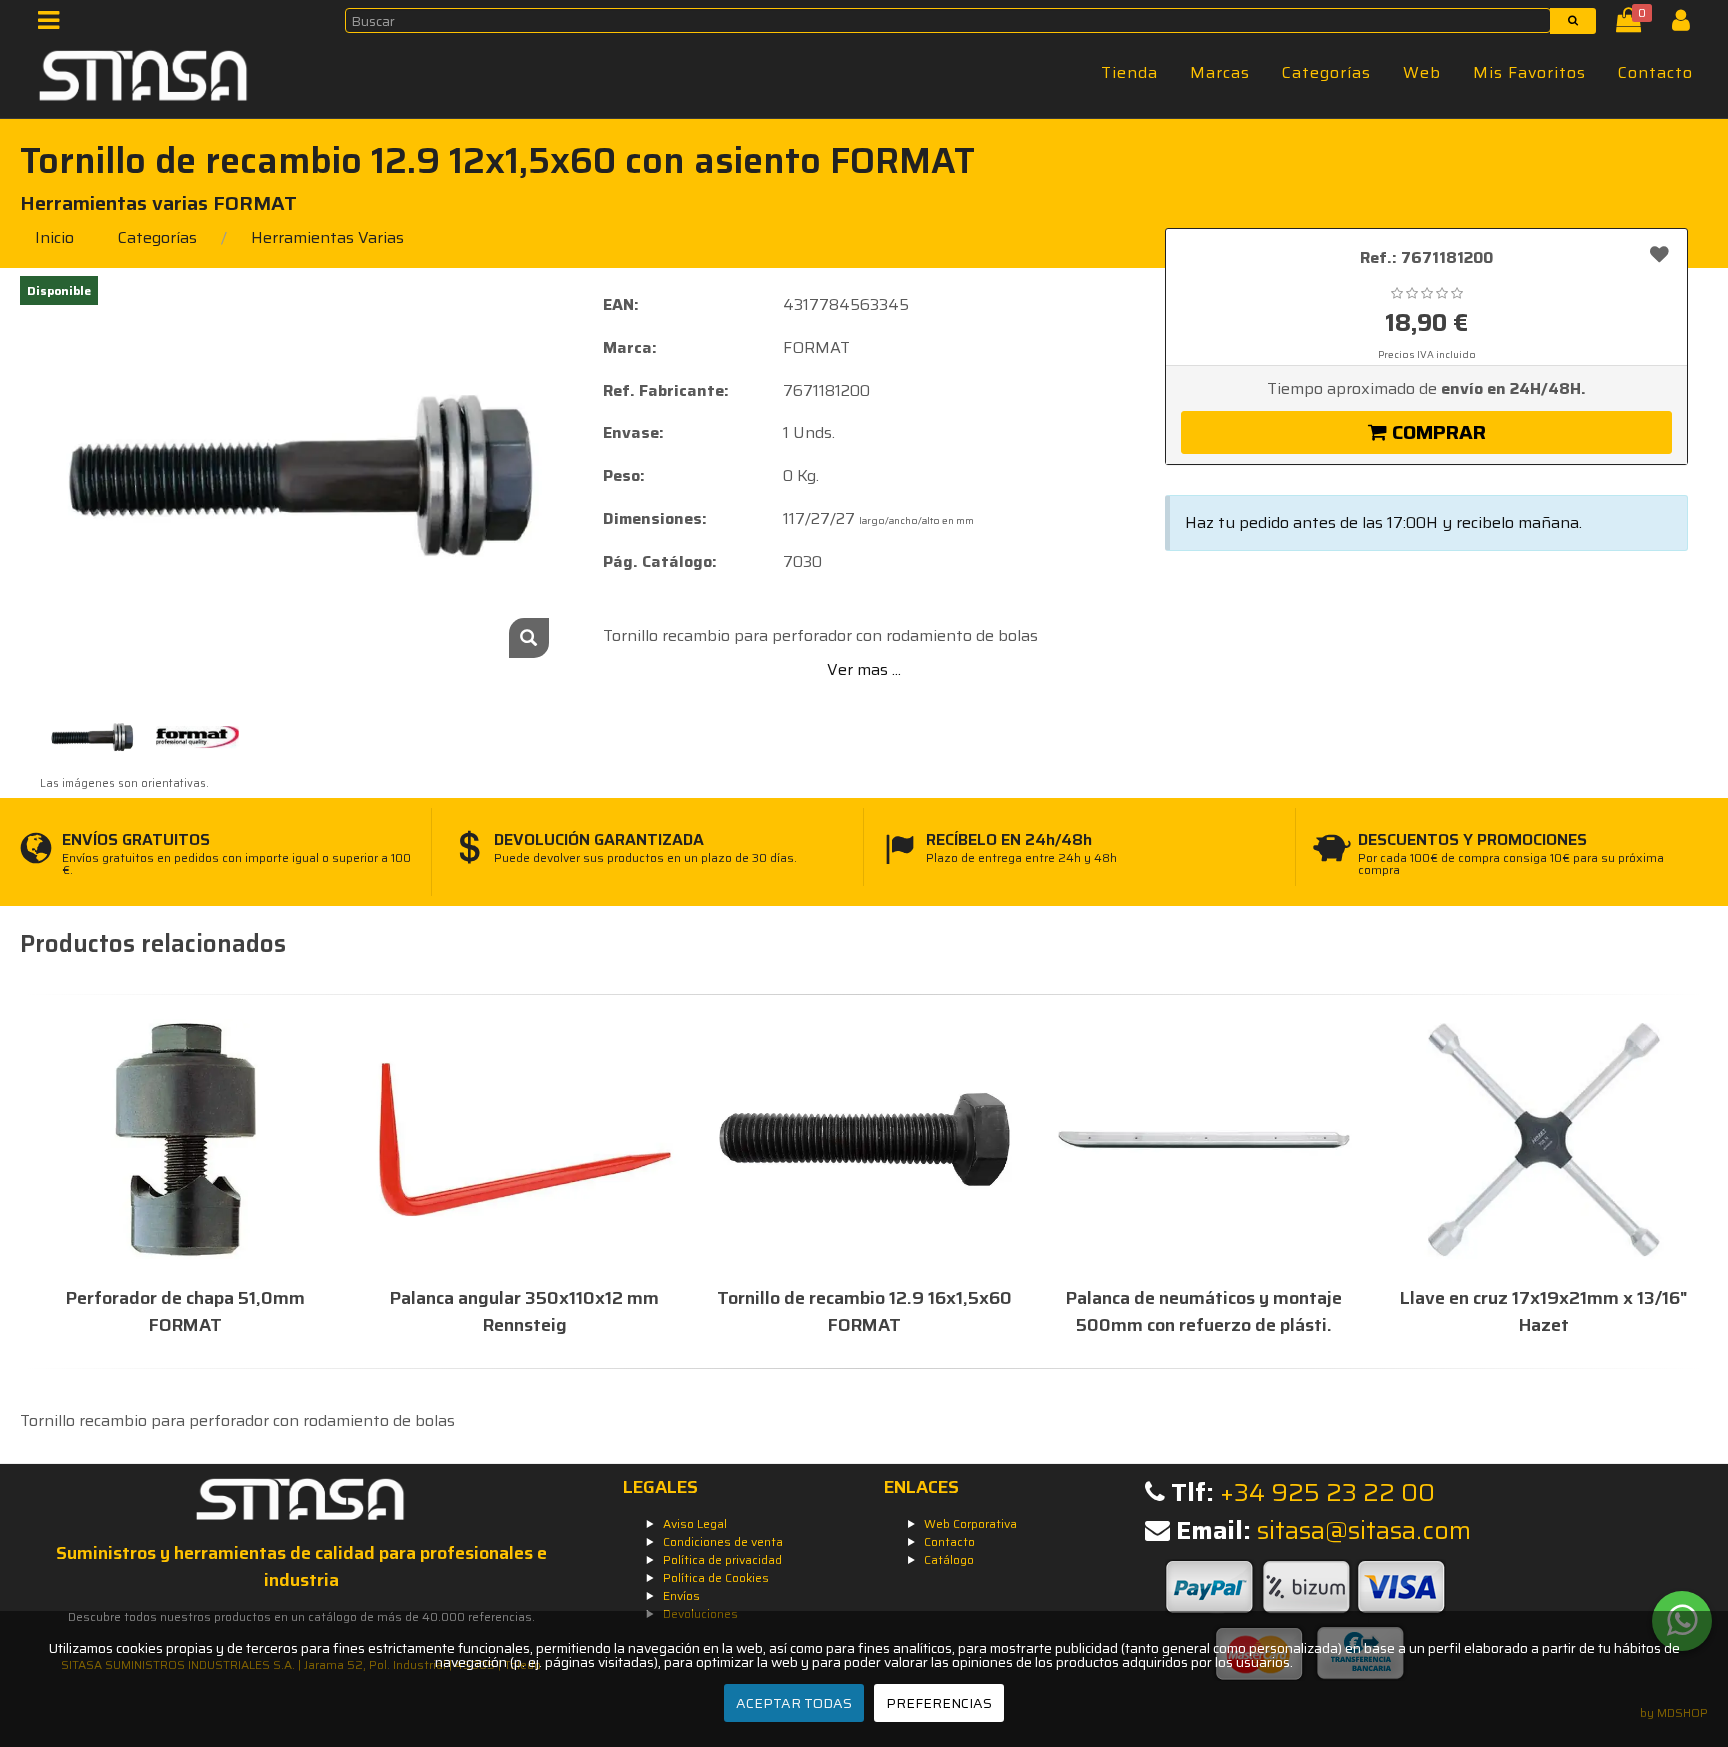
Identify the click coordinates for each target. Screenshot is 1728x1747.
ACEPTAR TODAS (794, 1703)
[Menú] (54, 24)
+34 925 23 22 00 (1327, 1492)
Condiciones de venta (723, 1541)
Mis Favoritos (1529, 72)
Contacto (1655, 72)
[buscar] (1573, 21)
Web (1422, 72)
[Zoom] (529, 638)
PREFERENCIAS (939, 1703)
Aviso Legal (695, 1523)
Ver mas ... (864, 669)
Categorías (1326, 72)
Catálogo (949, 1559)
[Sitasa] (144, 79)
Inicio (54, 237)
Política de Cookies (716, 1577)
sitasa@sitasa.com (1364, 1530)
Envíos (681, 1595)
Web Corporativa (970, 1523)
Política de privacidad (722, 1559)
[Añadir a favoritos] (1659, 254)
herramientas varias (327, 237)
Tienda (1129, 72)
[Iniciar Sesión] (1688, 24)
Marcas (1220, 72)
